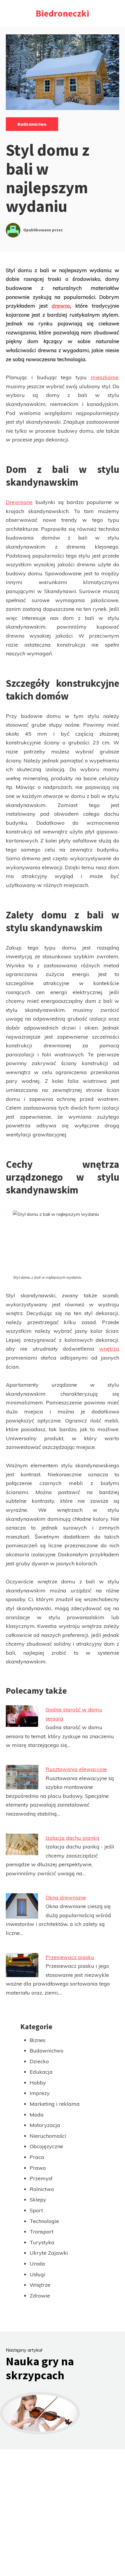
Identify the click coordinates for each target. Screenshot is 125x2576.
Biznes (37, 2040)
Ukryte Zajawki (49, 2253)
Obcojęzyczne (46, 2146)
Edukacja (41, 2072)
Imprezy (40, 2093)
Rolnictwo (42, 2189)
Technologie (44, 2221)
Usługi (37, 2274)
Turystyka (42, 2242)
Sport (36, 2210)
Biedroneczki (63, 13)
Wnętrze (40, 2285)
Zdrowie (40, 2296)
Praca (37, 2157)
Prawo (38, 2168)
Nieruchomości (48, 2136)
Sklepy (38, 2200)
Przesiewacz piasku (70, 1957)
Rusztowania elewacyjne (76, 1769)
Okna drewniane (66, 1898)
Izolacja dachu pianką (73, 1838)
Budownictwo (32, 124)
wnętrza (109, 1349)
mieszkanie (105, 377)
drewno (61, 306)
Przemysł (41, 2178)
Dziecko (39, 2061)
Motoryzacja (45, 2125)
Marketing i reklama (55, 2104)
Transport (42, 2232)
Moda (37, 2115)
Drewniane (19, 502)
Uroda (37, 2264)
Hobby (38, 2083)
